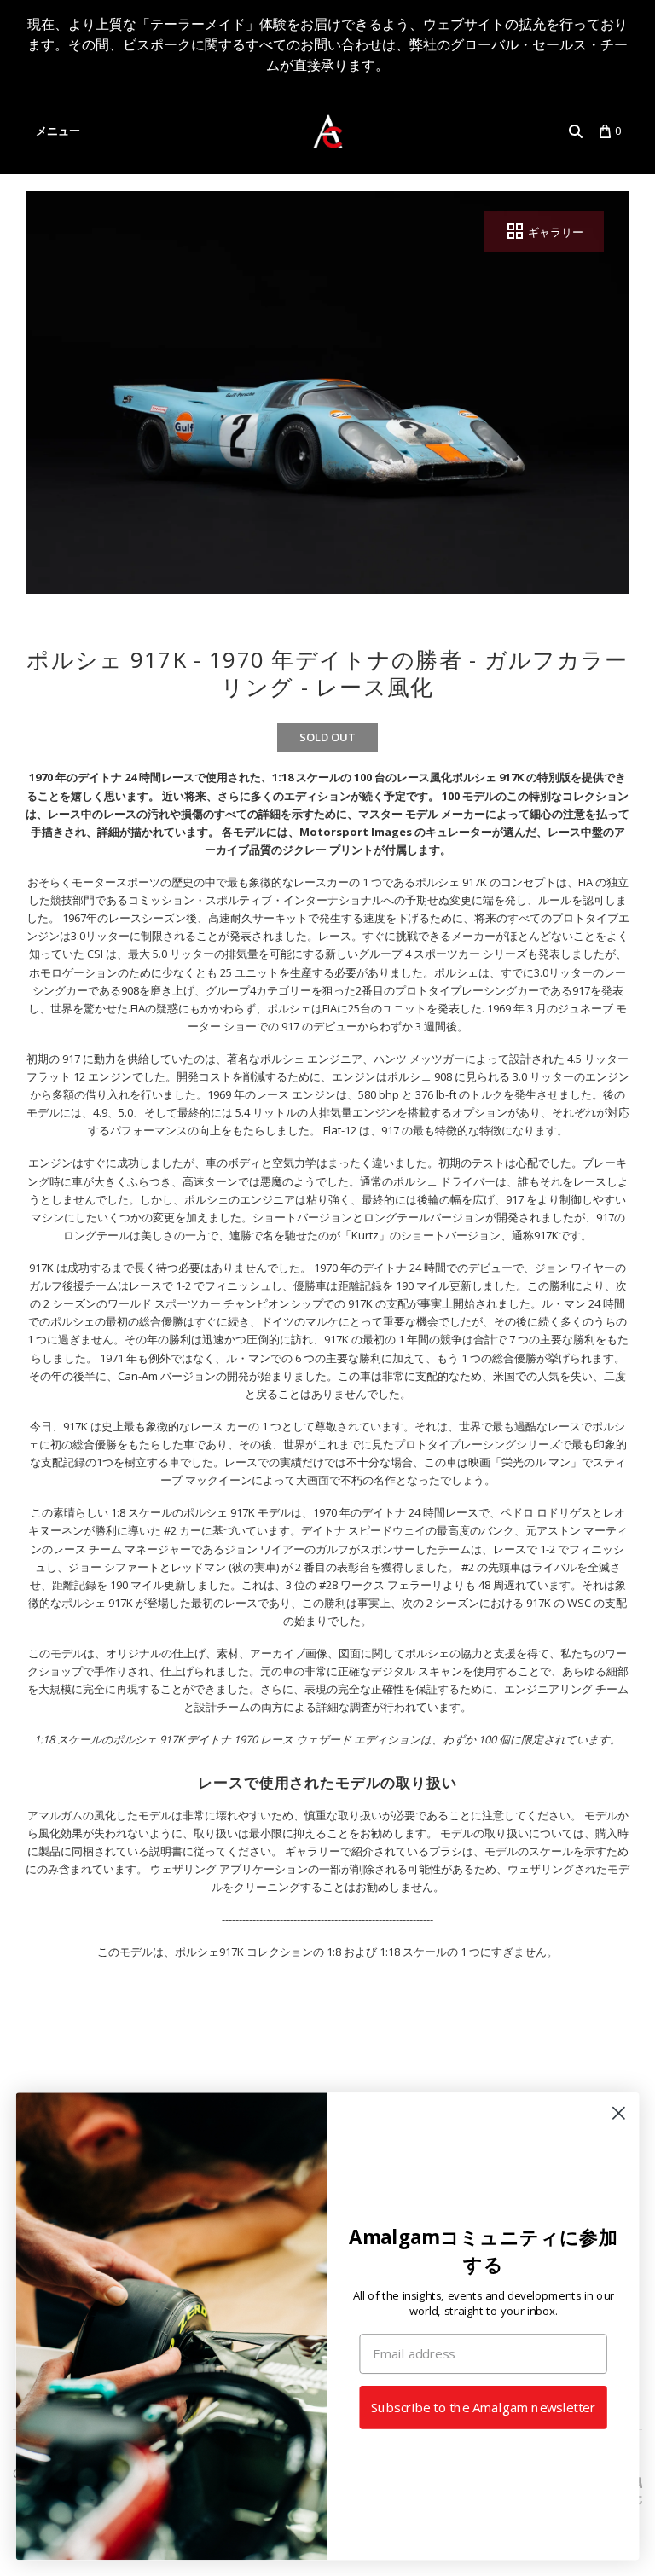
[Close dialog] (619, 2113)
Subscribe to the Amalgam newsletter (483, 2408)
